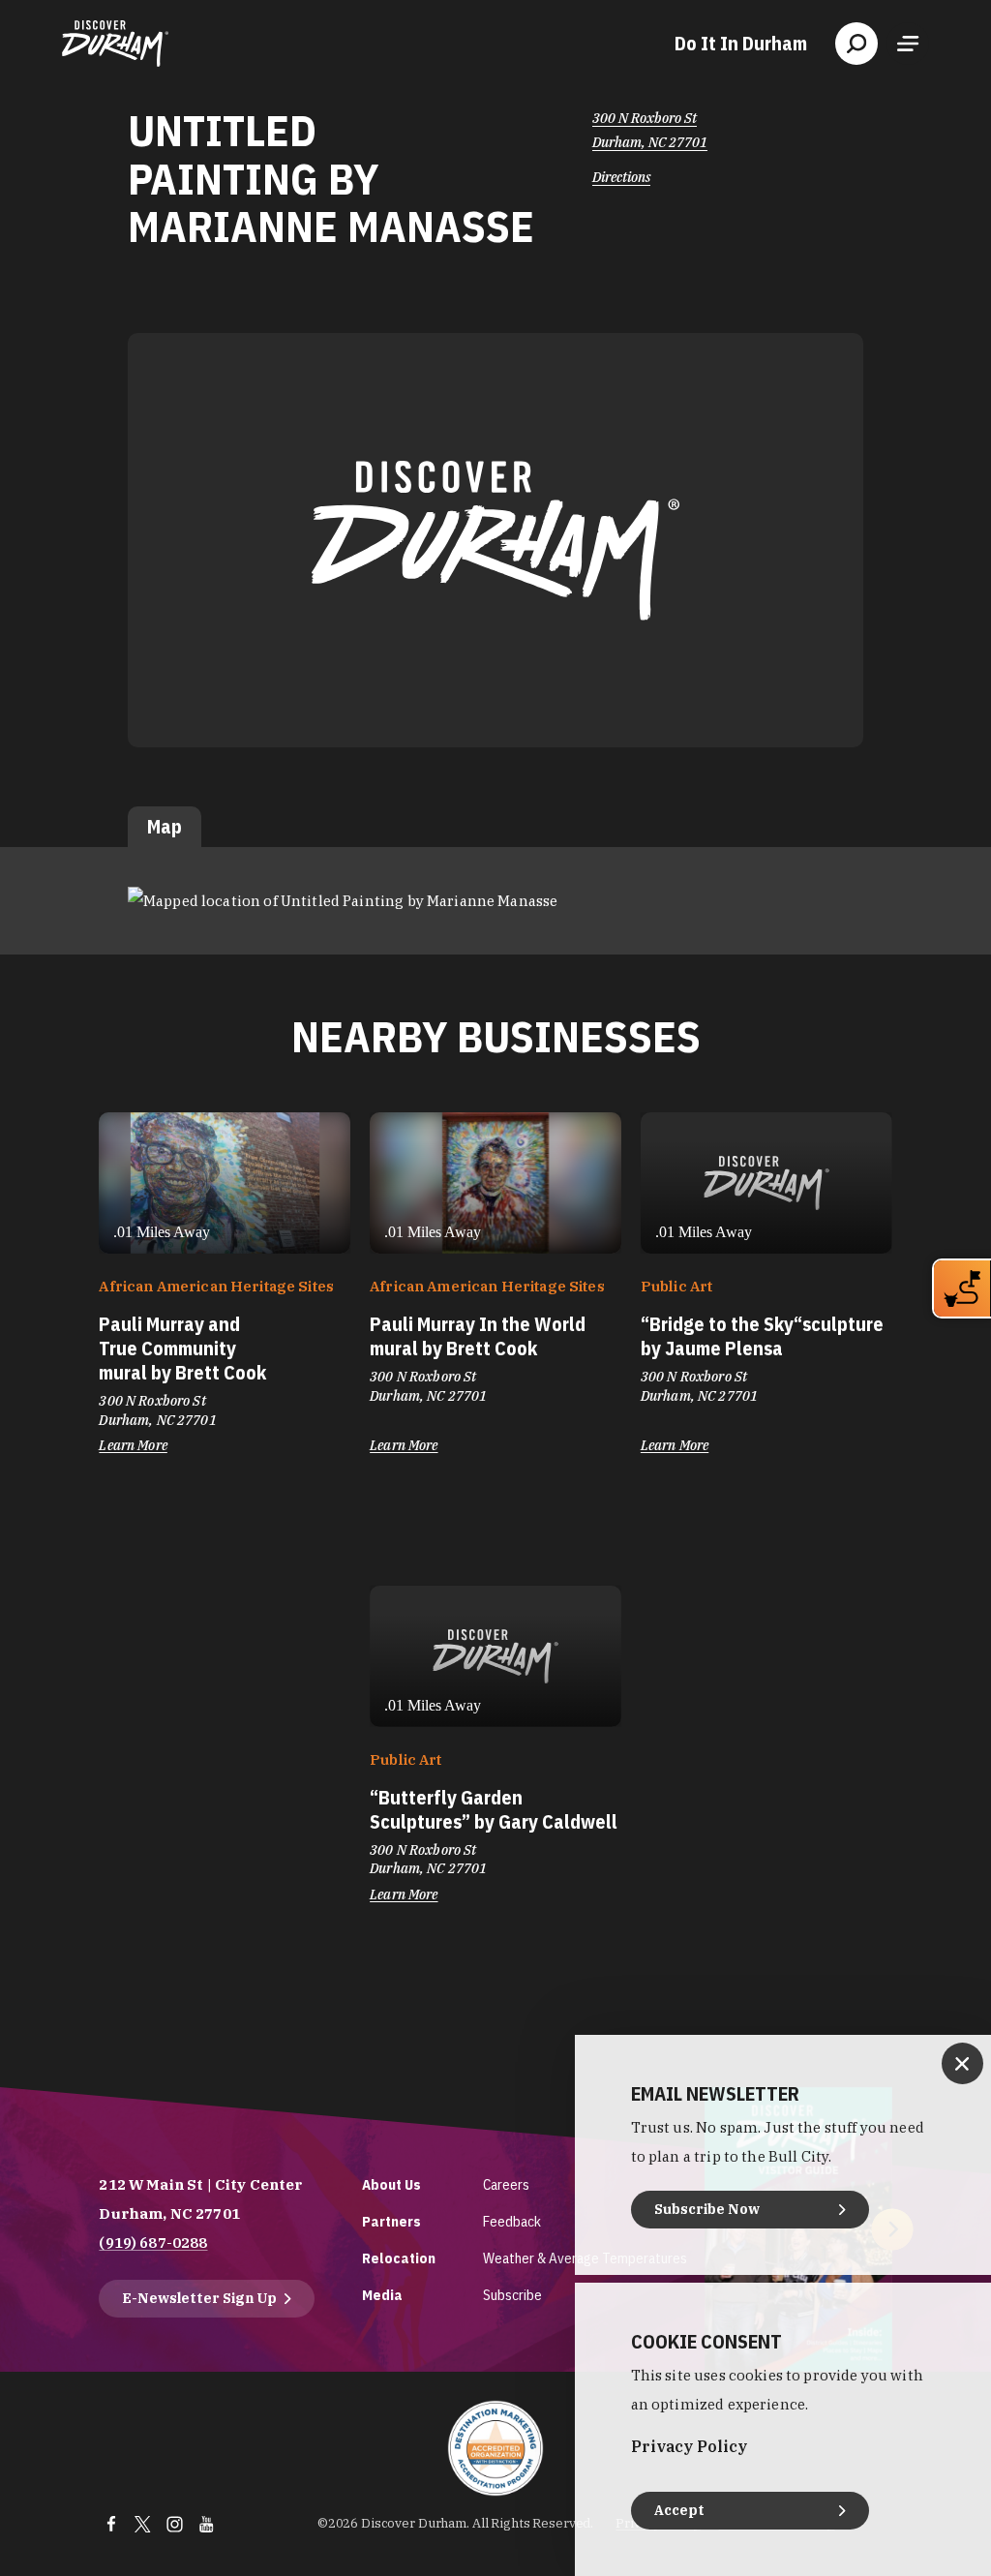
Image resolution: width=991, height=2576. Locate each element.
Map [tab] (165, 826)
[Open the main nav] (908, 44)
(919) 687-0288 (153, 2243)
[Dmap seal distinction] (495, 2448)
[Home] (115, 44)
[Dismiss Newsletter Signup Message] (962, 2063)
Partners (391, 2221)
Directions (621, 177)
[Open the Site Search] (856, 44)
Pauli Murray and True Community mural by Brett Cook (182, 1348)
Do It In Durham (741, 44)
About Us (391, 2184)
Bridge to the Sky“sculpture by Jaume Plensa (762, 1336)
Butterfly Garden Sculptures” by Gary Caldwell (494, 1809)
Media (382, 2295)
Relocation (399, 2258)
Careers (506, 2184)
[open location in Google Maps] (343, 900)
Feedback (512, 2221)
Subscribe (512, 2295)
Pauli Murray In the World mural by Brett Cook (478, 1336)
